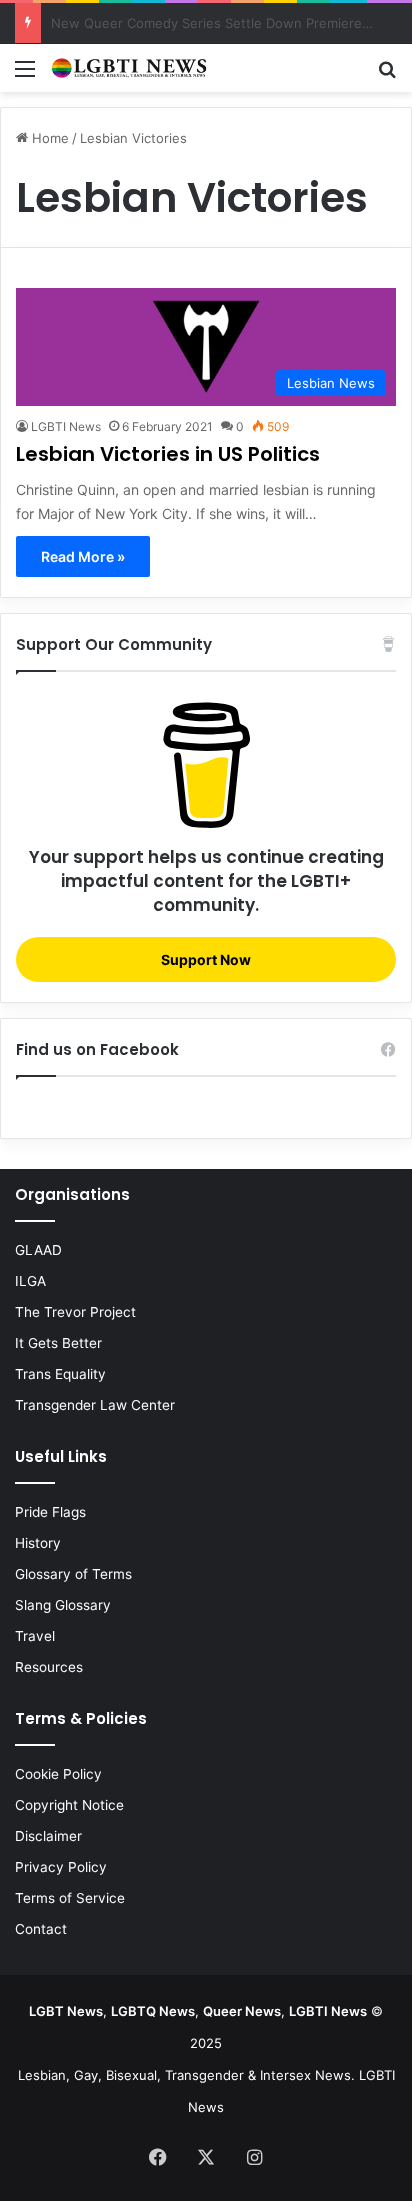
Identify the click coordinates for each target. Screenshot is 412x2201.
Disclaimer (48, 1836)
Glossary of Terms (73, 1574)
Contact (41, 1929)
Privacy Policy (61, 1867)
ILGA (30, 1281)
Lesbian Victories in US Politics (168, 454)
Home (48, 138)
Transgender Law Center (95, 1405)
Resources (49, 1667)
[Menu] (25, 75)
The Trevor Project (75, 1312)
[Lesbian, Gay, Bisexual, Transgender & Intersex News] (130, 68)
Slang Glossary (63, 1605)
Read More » (83, 556)
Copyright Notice (69, 1805)
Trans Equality (60, 1374)
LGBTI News (66, 426)
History (38, 1543)
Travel (35, 1636)
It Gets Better (58, 1343)
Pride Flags (50, 1512)
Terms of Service (70, 1898)
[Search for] (387, 75)
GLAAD (38, 1250)
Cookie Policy (58, 1774)
